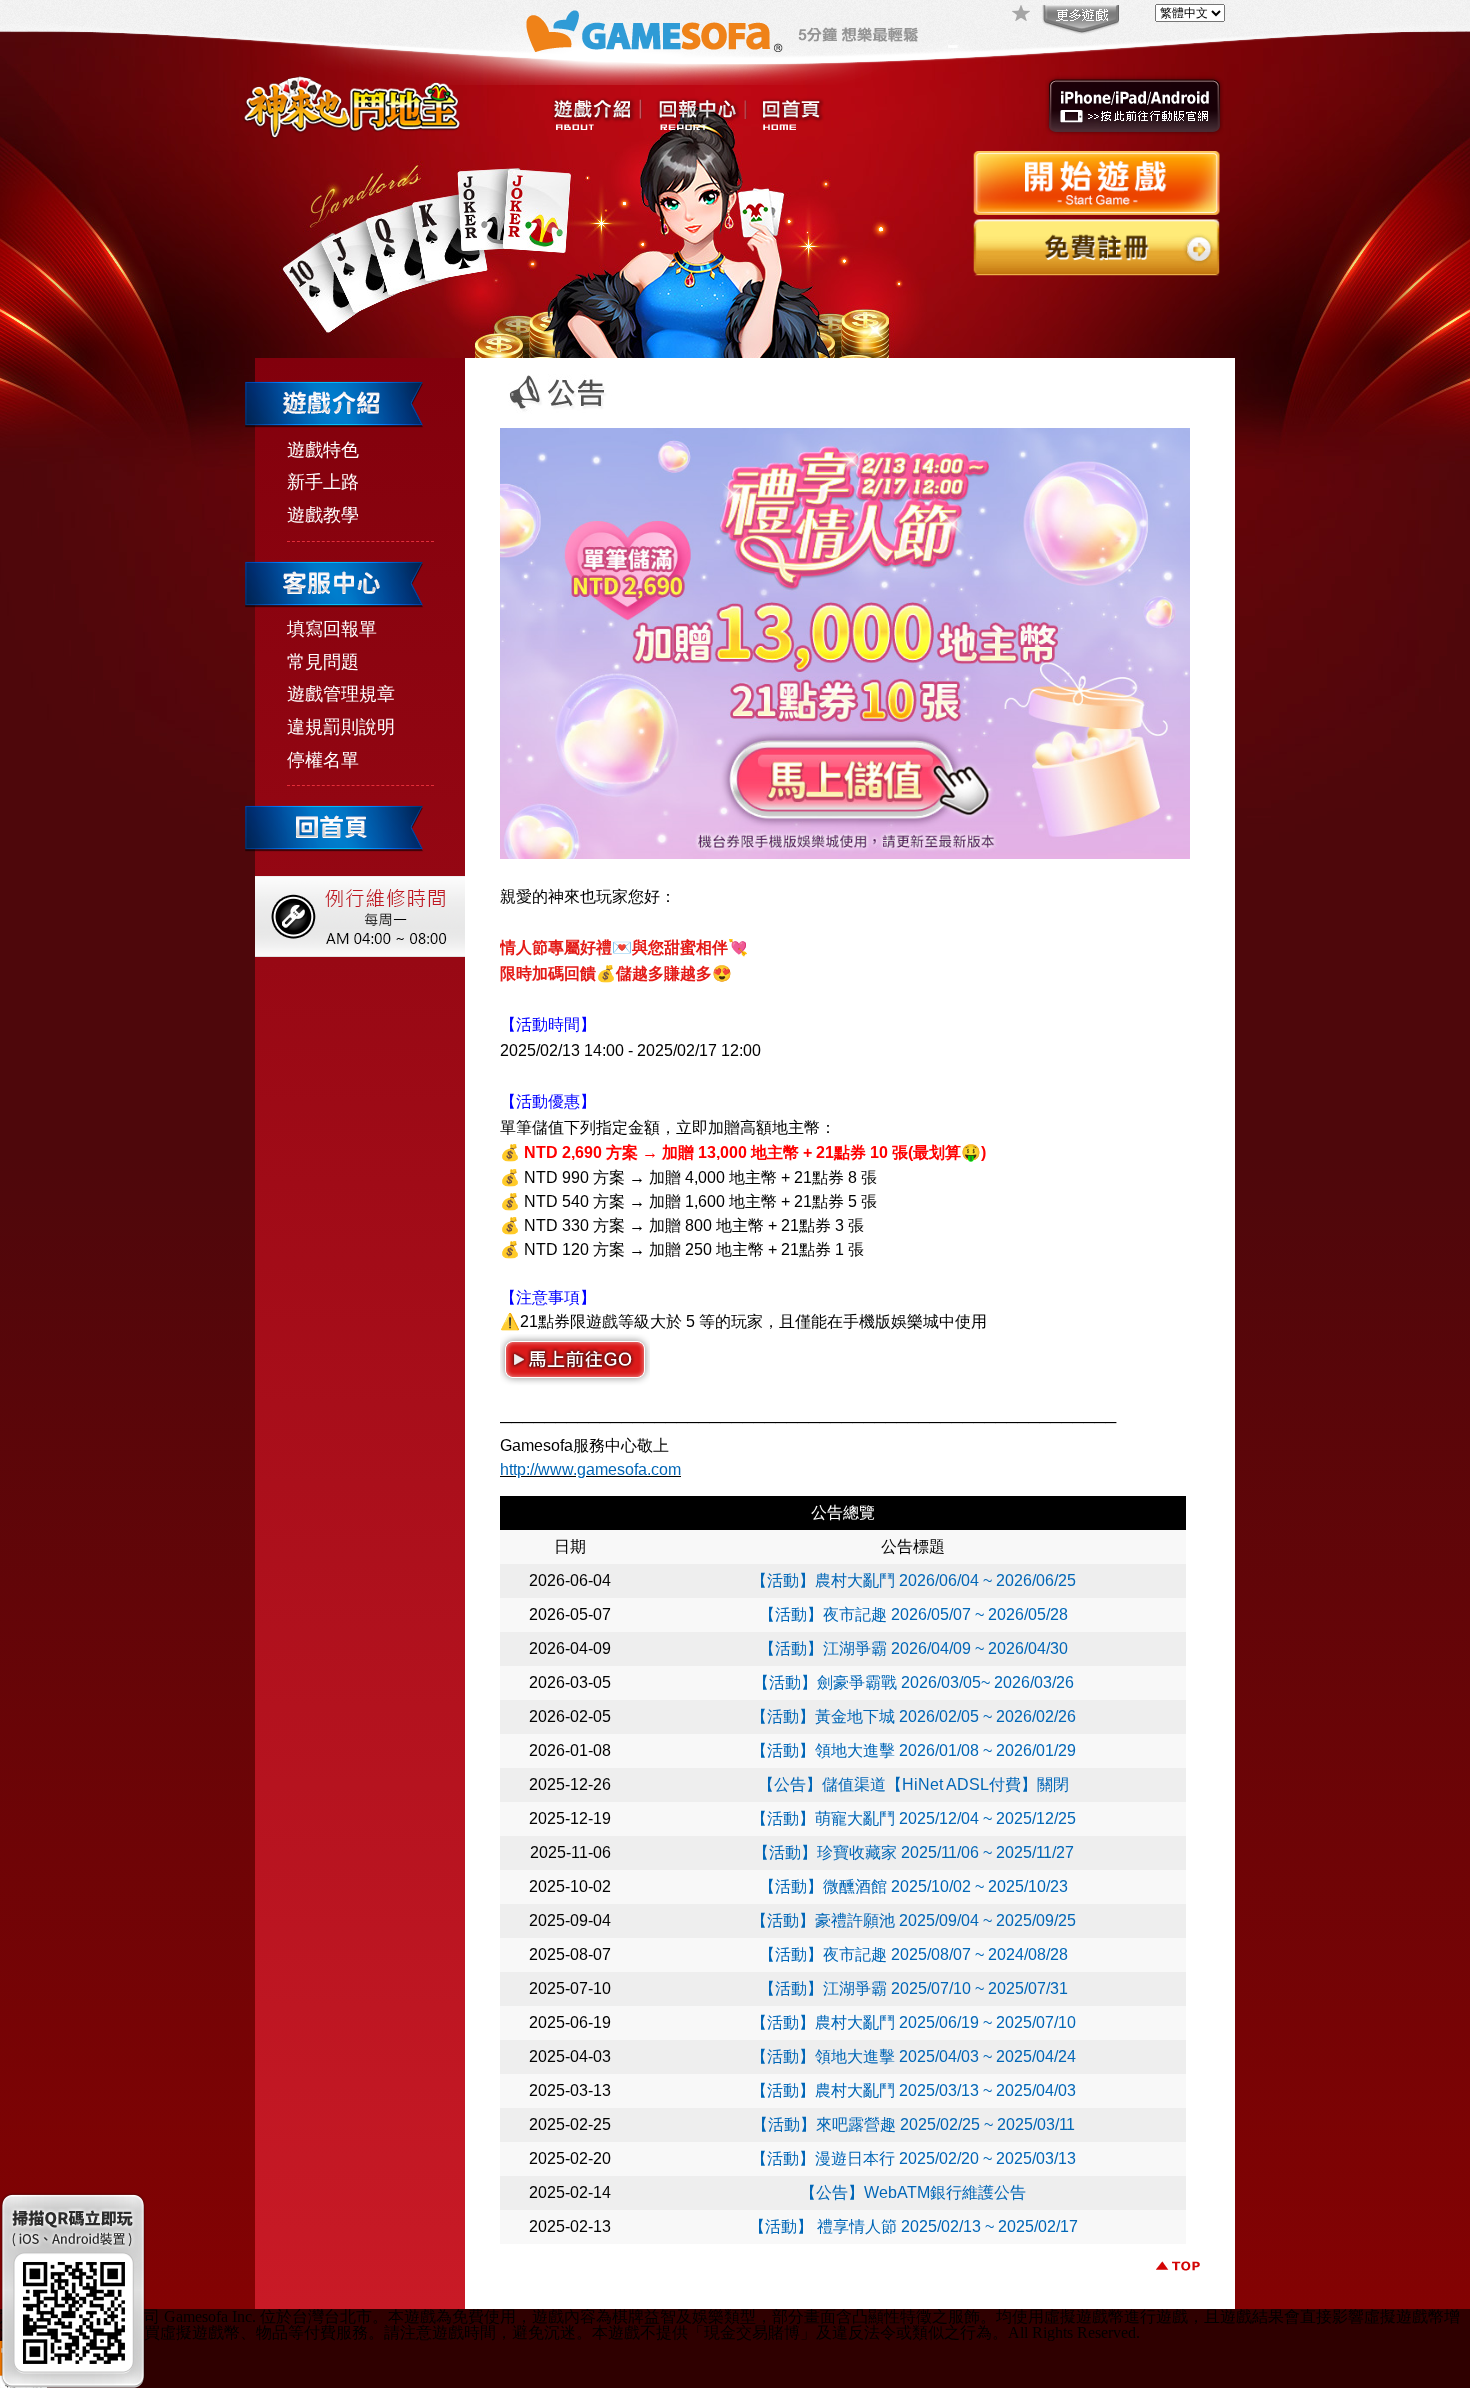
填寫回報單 (332, 629)
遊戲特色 (323, 450)
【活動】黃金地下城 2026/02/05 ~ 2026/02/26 (913, 1716)
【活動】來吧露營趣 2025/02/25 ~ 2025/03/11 (913, 2124)
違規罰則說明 (341, 727)
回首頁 (791, 116)
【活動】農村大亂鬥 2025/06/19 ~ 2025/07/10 (913, 2022)
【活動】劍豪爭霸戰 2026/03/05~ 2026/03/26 (913, 1682)
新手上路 (323, 482)
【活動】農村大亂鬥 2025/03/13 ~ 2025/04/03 (913, 2090)
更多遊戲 (1079, 20)
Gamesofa (654, 31)
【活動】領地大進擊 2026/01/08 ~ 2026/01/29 (913, 1750)
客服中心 (701, 116)
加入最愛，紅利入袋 (1022, 15)
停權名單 (323, 760)
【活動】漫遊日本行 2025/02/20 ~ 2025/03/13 (913, 2158)
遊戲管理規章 (341, 694)
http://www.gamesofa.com (590, 1469)
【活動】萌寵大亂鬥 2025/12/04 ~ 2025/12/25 (913, 1818)
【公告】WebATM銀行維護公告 (913, 2192)
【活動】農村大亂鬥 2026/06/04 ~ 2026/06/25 (913, 1580)
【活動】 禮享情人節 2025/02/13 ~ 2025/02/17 (913, 2226)
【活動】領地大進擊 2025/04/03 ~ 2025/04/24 (913, 2056)
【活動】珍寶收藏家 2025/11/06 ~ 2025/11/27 (913, 1852)
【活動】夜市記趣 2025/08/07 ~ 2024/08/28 (913, 1954)
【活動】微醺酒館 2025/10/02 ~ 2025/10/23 (913, 1886)
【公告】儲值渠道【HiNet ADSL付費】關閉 (913, 1784)
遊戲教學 (323, 515)
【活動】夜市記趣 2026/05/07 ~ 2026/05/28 (913, 1614)
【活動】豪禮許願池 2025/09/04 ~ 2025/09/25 (913, 1920)
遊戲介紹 (597, 116)
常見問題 (323, 662)
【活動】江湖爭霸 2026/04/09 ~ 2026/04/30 (913, 1648)
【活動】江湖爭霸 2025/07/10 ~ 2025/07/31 (913, 1988)
